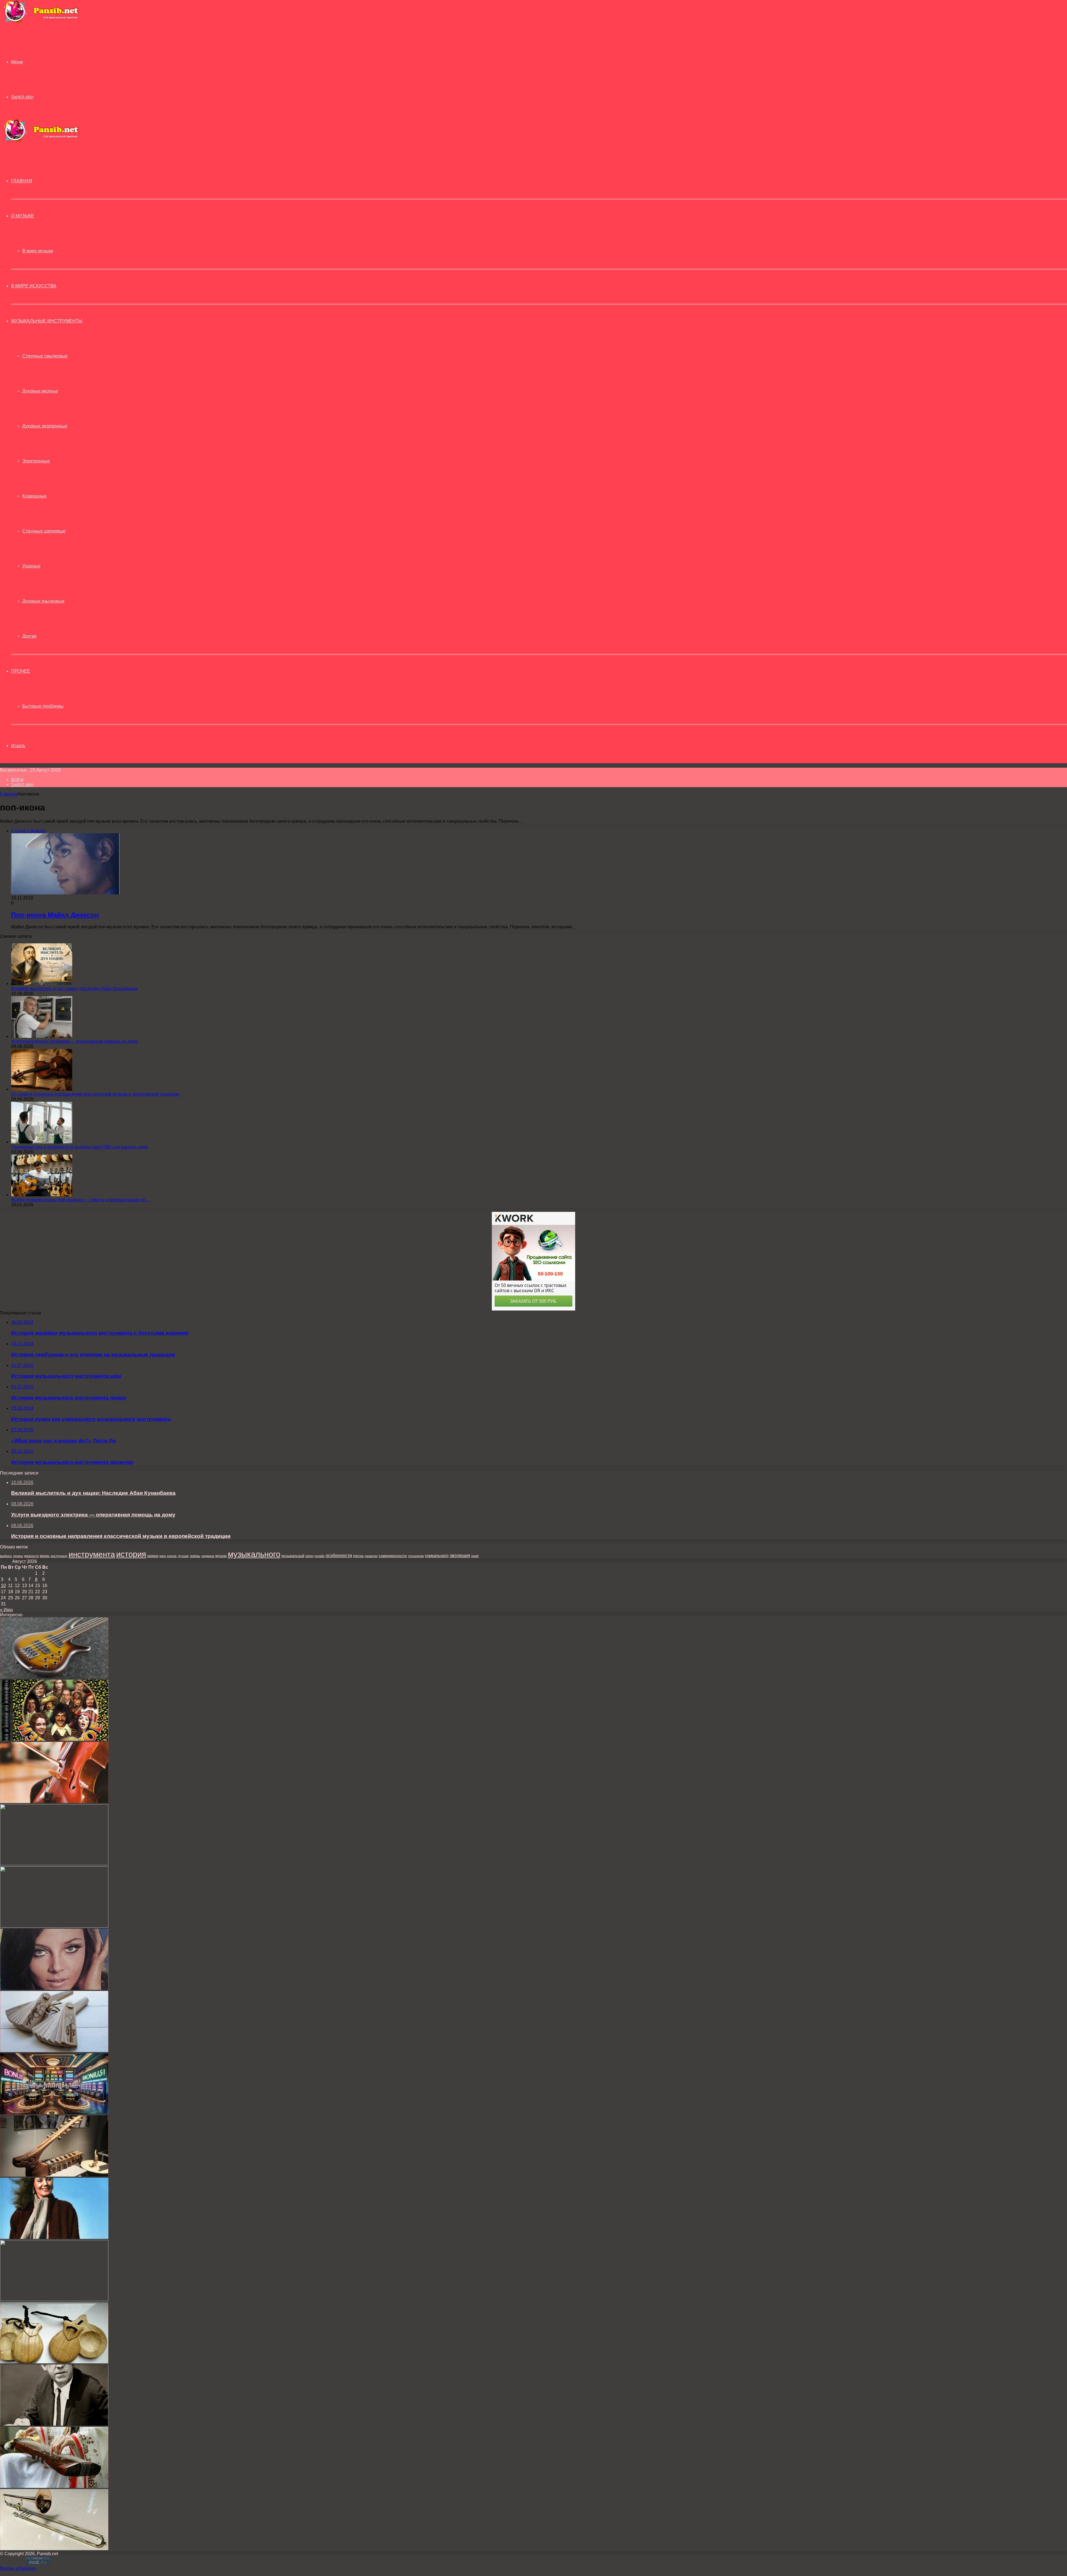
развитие (371, 1556)
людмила (208, 1556)
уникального (437, 1556)
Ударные (31, 566)
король (172, 1556)
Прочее (21, 671)
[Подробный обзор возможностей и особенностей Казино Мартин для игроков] (54, 2113)
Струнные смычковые (45, 356)
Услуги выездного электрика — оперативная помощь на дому (75, 1041)
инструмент (59, 1556)
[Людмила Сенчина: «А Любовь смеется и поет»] (54, 2237)
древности (31, 1556)
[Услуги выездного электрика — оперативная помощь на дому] (42, 1036)
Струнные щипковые (44, 531)
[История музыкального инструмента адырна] (54, 2175)
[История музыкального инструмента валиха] (54, 1926)
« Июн (6, 1610)
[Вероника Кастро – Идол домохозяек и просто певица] (54, 1988)
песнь (358, 1556)
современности (393, 1556)
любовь (195, 1556)
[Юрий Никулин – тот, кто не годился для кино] (54, 2424)
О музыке (23, 216)
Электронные (36, 461)
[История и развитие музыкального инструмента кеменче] (54, 1864)
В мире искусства (34, 286)
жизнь (45, 1556)
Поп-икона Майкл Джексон (55, 915)
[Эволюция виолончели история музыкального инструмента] (54, 1802)
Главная (9, 794)
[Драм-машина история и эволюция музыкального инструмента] (54, 2300)
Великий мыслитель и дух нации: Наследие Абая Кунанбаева (74, 989)
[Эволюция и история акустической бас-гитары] (54, 1677)
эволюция (460, 1556)
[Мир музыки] (41, 22)
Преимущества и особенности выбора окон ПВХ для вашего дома (80, 1147)
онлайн (320, 1556)
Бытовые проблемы (43, 706)
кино (163, 1556)
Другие (29, 636)
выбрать (6, 1556)
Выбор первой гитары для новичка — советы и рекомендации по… (80, 1200)
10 (3, 1586)
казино (153, 1556)
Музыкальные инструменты (47, 321)
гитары (18, 1556)
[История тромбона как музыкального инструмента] (54, 2549)
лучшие (183, 1556)
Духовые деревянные (45, 426)
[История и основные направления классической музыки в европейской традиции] (42, 1089)
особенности (339, 1555)
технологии (416, 1556)
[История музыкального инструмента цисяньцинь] (54, 2486)
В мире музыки (38, 251)
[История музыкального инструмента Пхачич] (54, 2051)
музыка (221, 1556)
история (131, 1554)
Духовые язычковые (43, 601)
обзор (309, 1556)
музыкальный (293, 1556)
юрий (475, 1556)
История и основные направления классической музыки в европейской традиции (95, 1094)
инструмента (92, 1554)
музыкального (254, 1554)
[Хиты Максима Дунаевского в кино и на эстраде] (54, 1739)
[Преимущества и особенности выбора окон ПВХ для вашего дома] (42, 1142)
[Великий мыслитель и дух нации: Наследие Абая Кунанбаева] (42, 984)
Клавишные (34, 496)
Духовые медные (40, 391)
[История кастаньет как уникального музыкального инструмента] (54, 2362)
